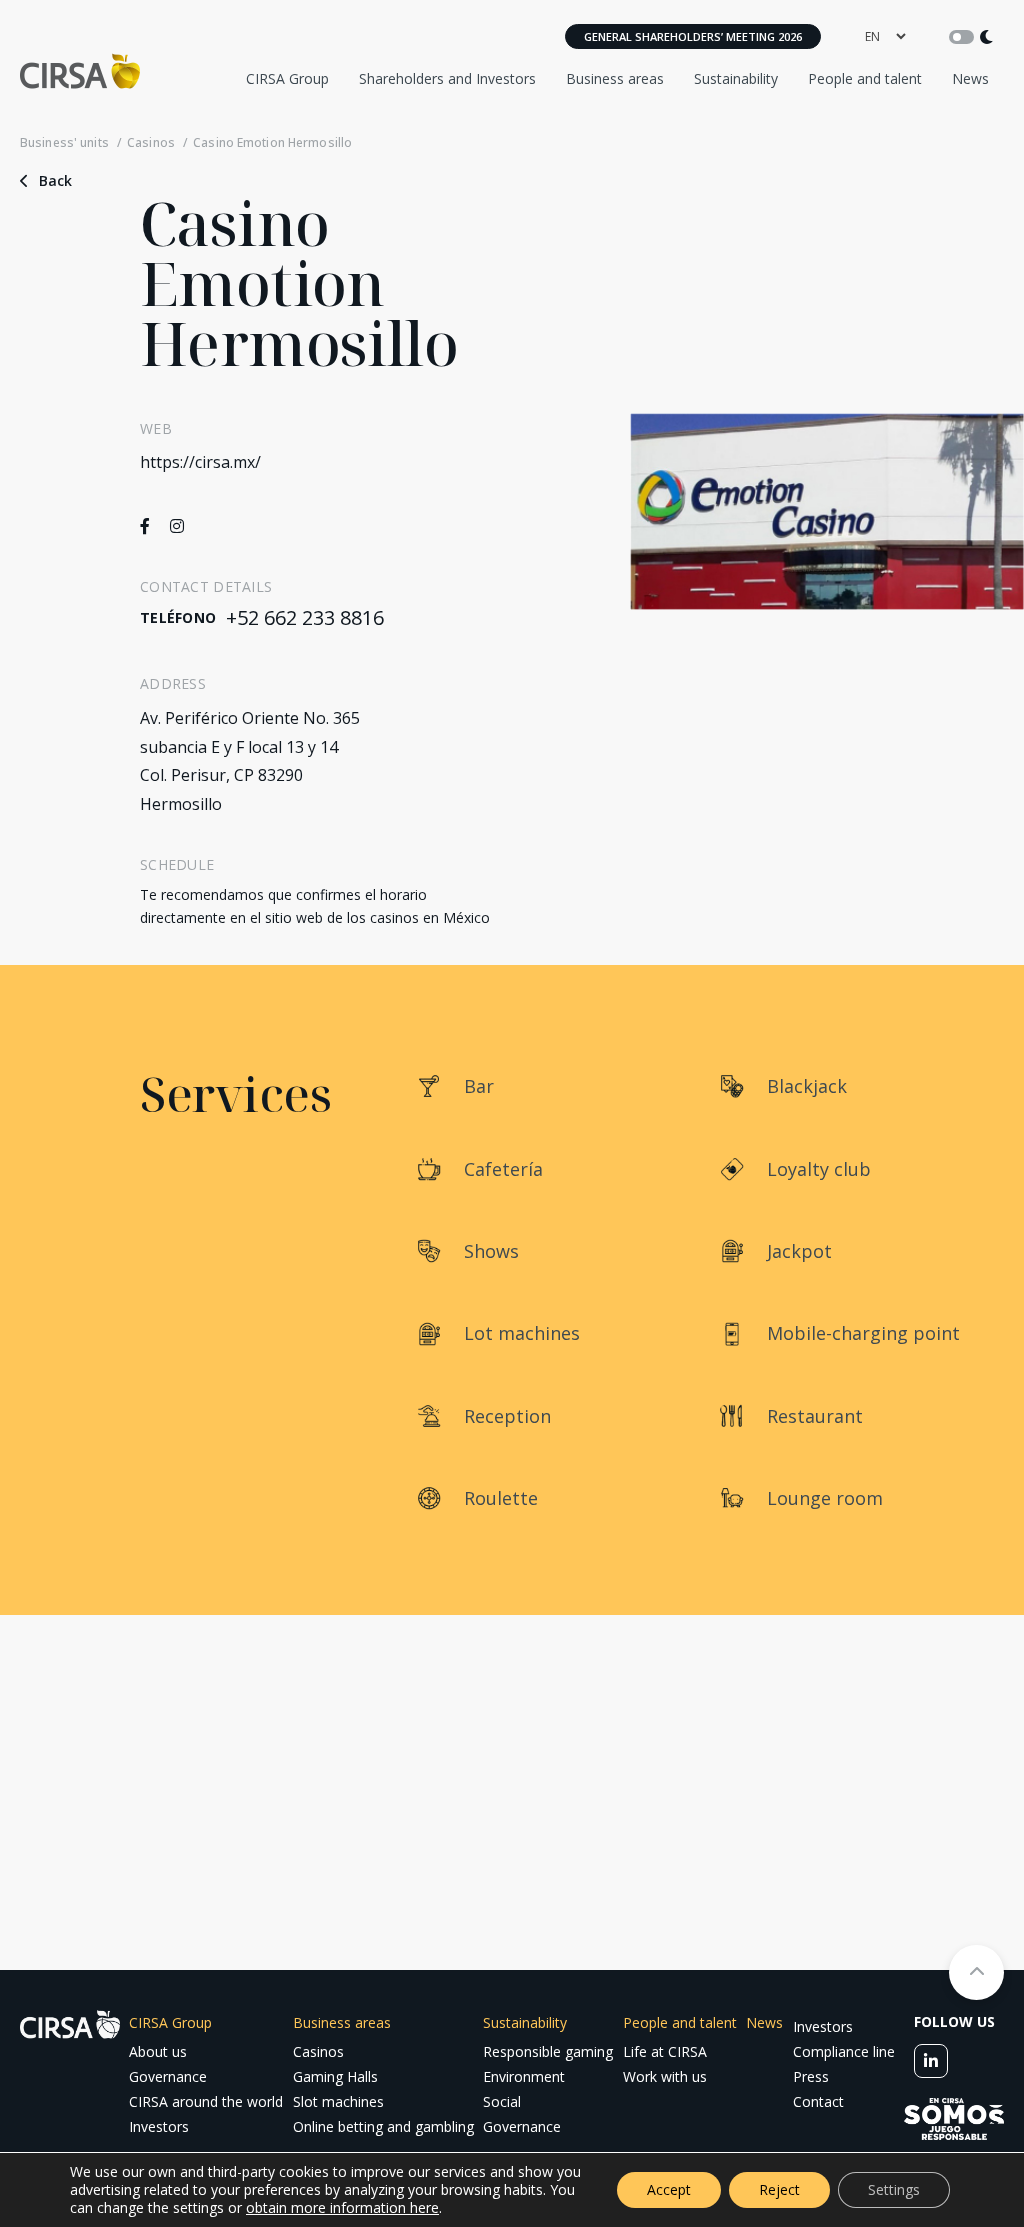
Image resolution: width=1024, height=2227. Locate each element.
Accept (669, 2189)
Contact (818, 2101)
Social (502, 2101)
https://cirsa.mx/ (200, 462)
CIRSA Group (287, 78)
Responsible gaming (548, 2051)
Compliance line (844, 2051)
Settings (894, 2189)
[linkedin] (931, 2061)
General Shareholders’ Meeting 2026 (693, 36)
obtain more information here (342, 2207)
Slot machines (338, 2101)
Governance (168, 2076)
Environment (524, 2076)
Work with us (665, 2076)
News (970, 78)
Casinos (151, 143)
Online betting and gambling (383, 2126)
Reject (779, 2189)
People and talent (865, 78)
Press (811, 2076)
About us (158, 2051)
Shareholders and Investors (447, 78)
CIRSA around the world (206, 2101)
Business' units (64, 143)
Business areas (615, 78)
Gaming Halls (335, 2076)
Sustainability (736, 78)
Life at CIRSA (665, 2051)
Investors (159, 2126)
